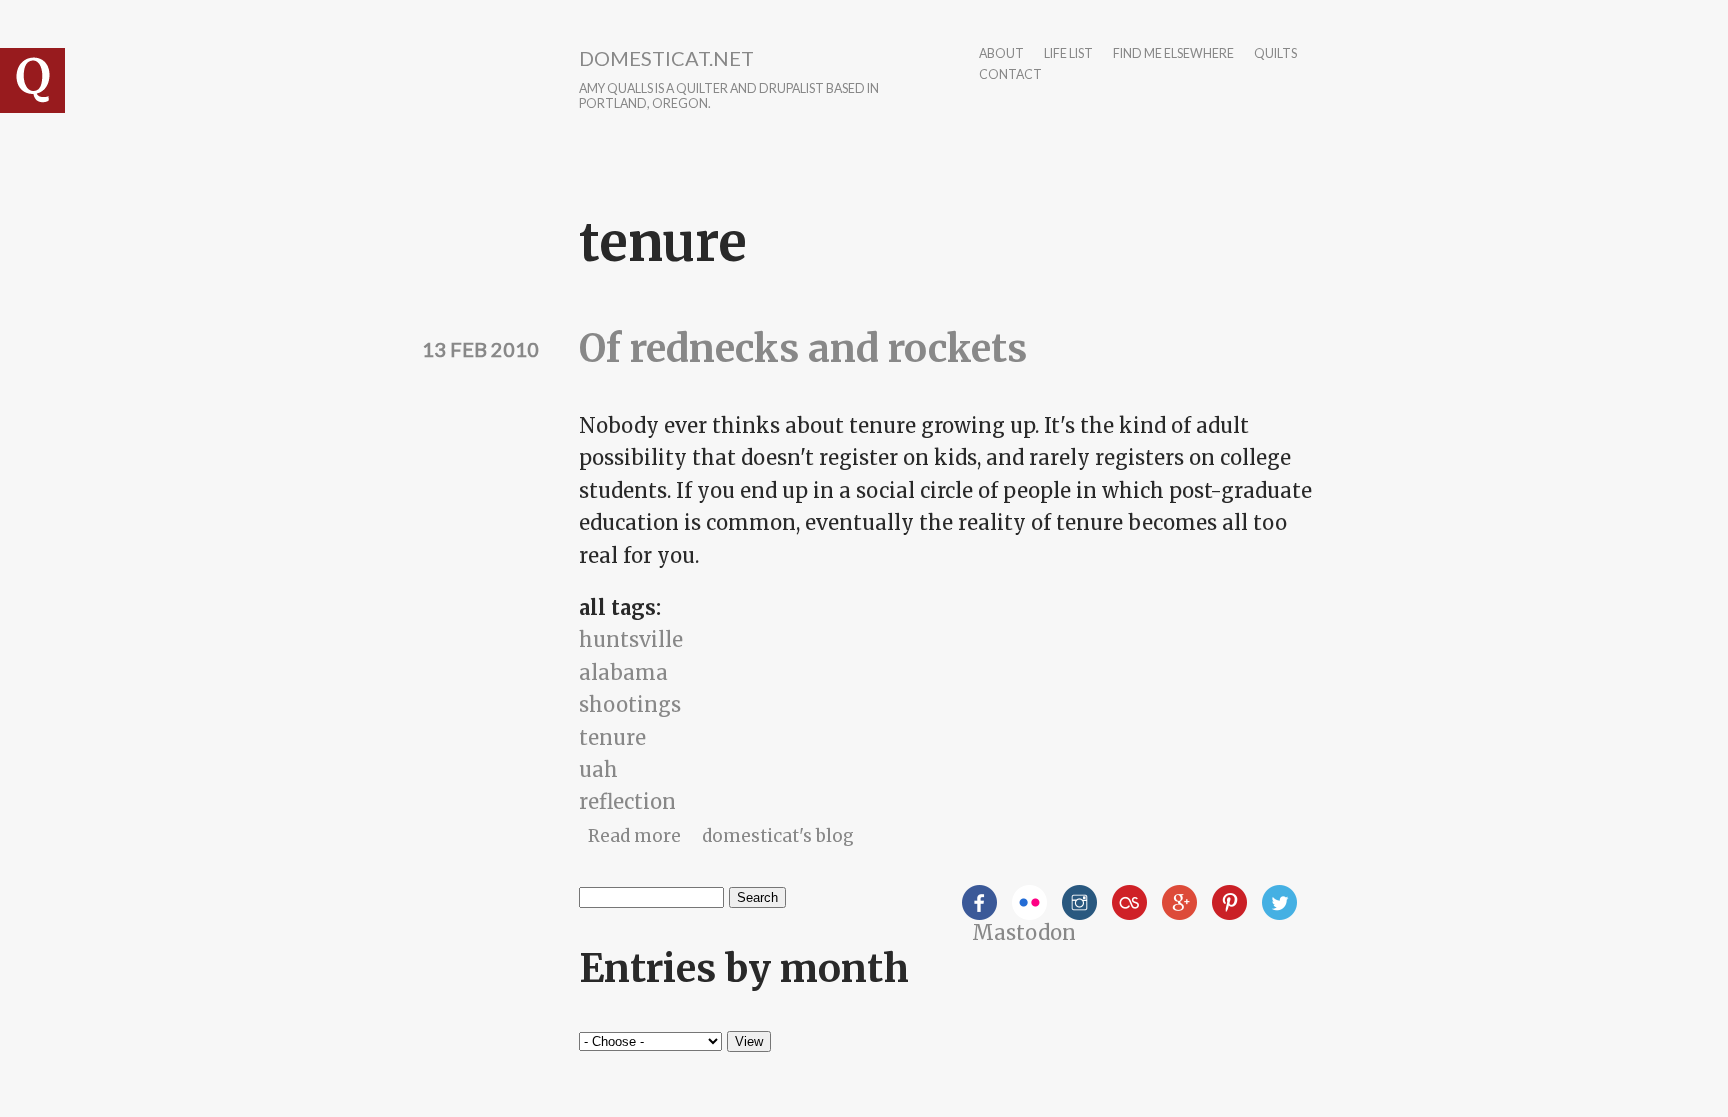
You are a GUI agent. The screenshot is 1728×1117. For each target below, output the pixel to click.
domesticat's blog (778, 836)
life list (1068, 54)
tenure (612, 737)
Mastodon (1024, 932)
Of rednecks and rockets (803, 348)
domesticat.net (666, 58)
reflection (627, 801)
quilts (1275, 54)
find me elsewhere (1173, 54)
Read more (634, 836)
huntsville (631, 639)
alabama (623, 672)
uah (598, 769)
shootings (630, 704)
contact (1010, 75)
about (1001, 54)
